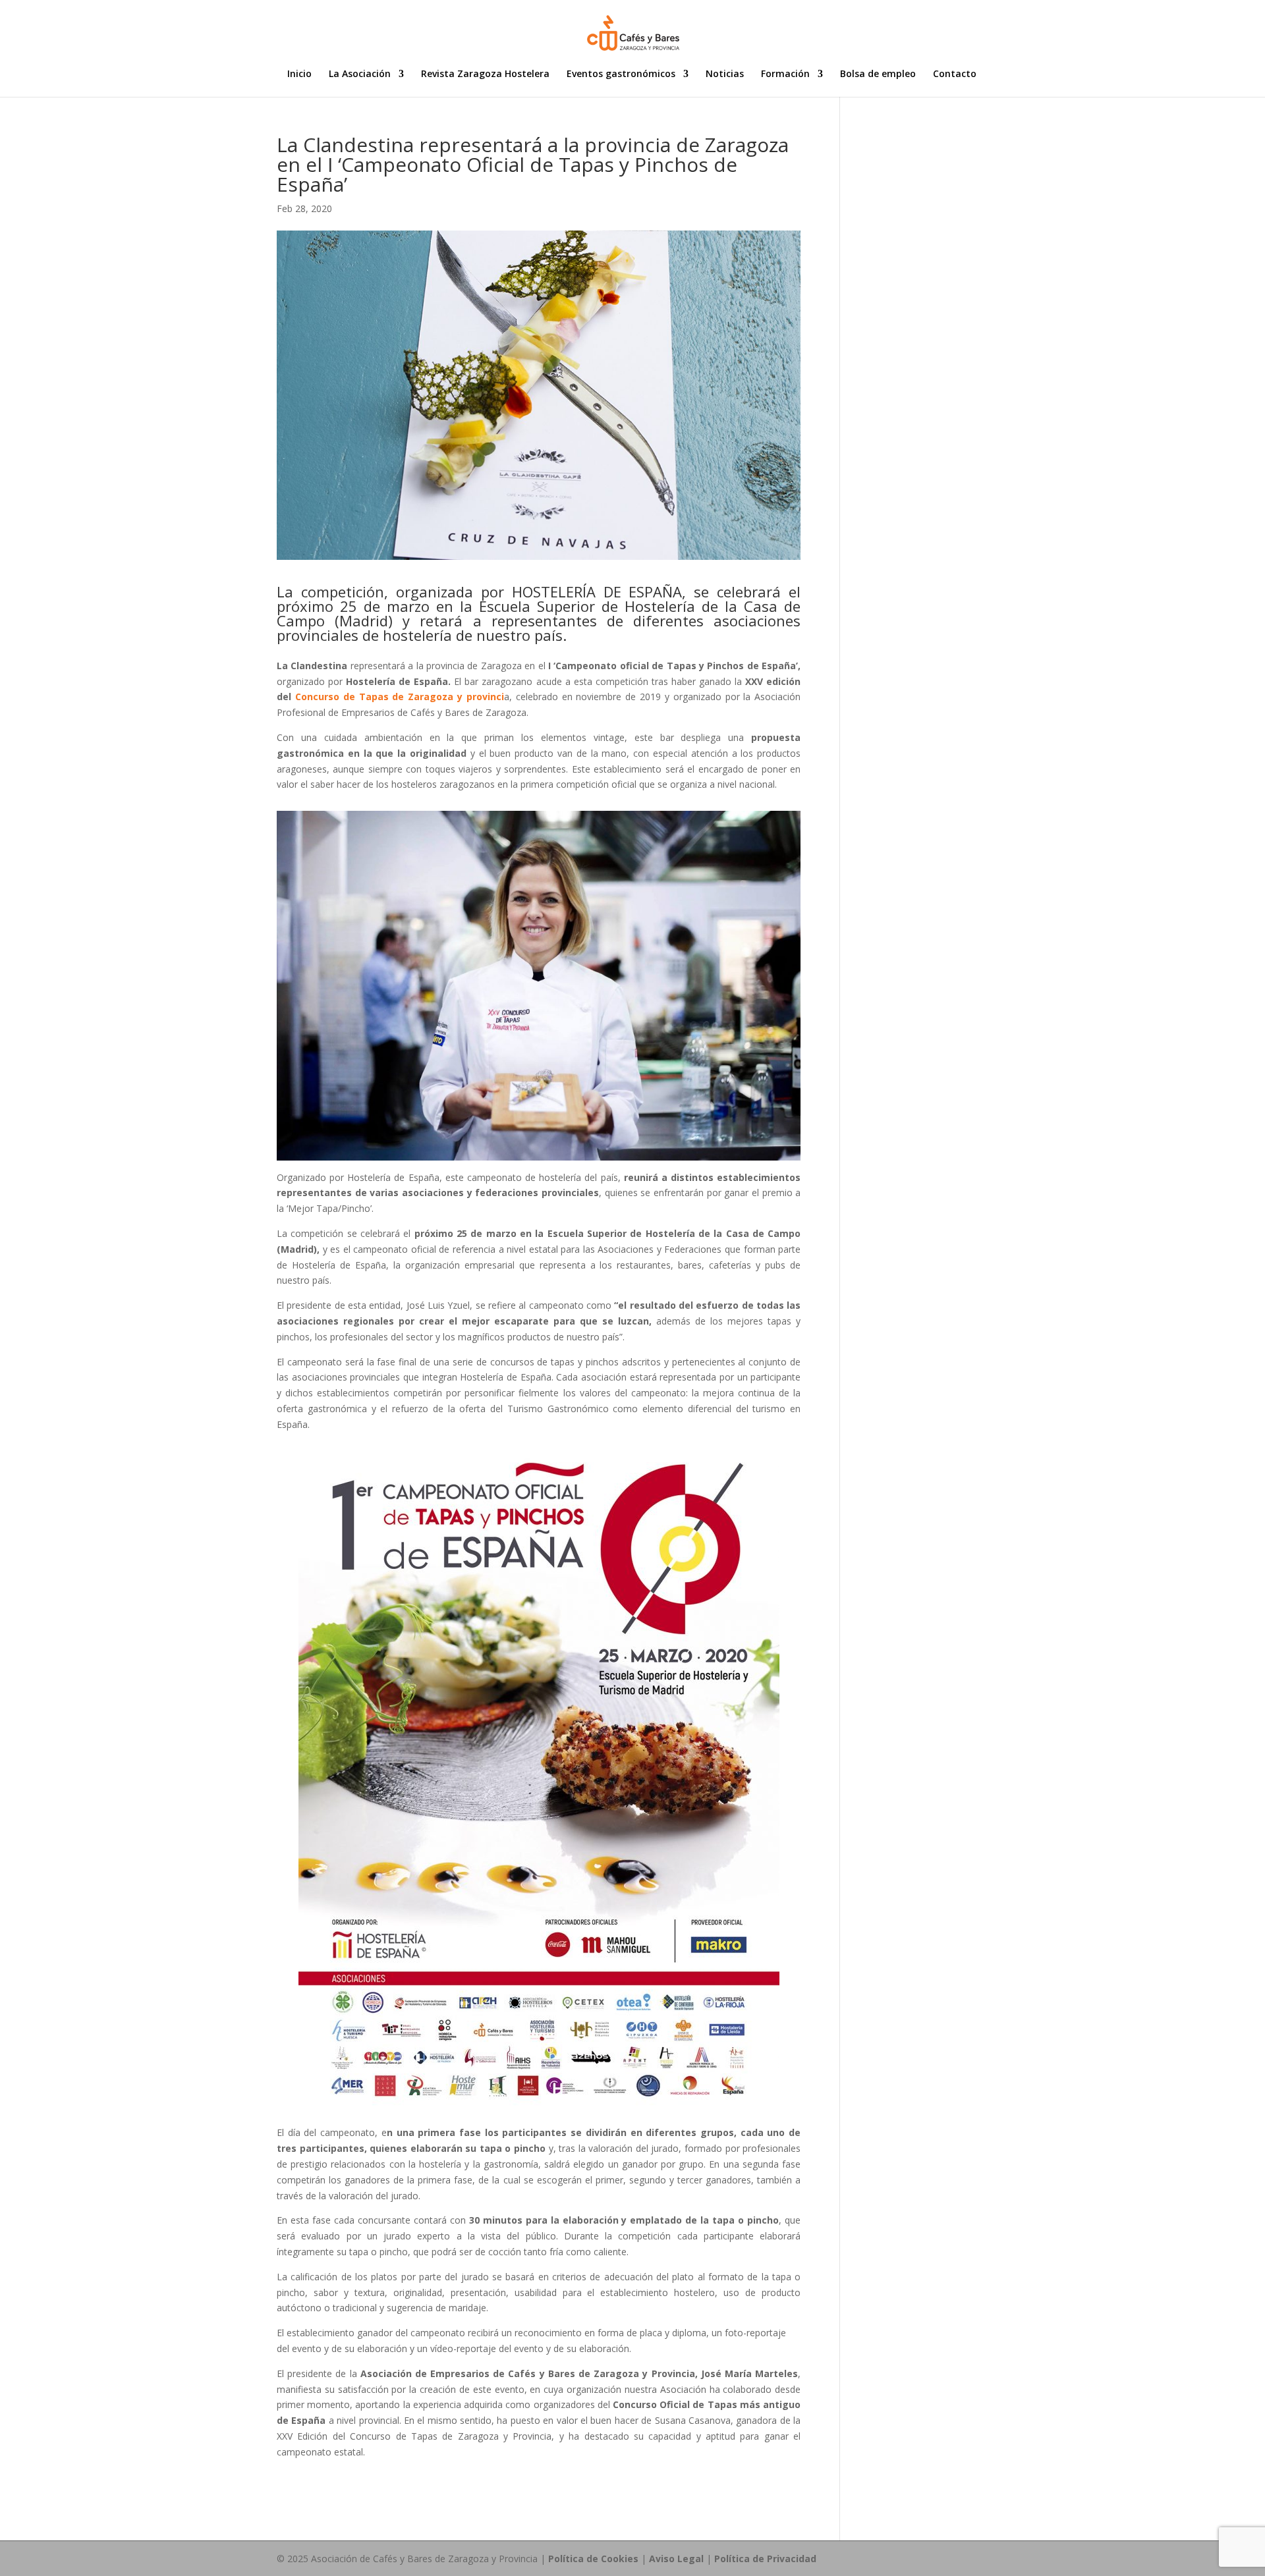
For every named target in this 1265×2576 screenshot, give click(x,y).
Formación (785, 74)
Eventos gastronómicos (621, 74)
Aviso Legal (676, 2559)
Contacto (955, 74)
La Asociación (360, 74)
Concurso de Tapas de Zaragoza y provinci (400, 697)
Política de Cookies (593, 2559)
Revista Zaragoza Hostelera (485, 74)
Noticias (725, 74)
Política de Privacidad (765, 2559)
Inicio (299, 74)
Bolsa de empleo (878, 74)
